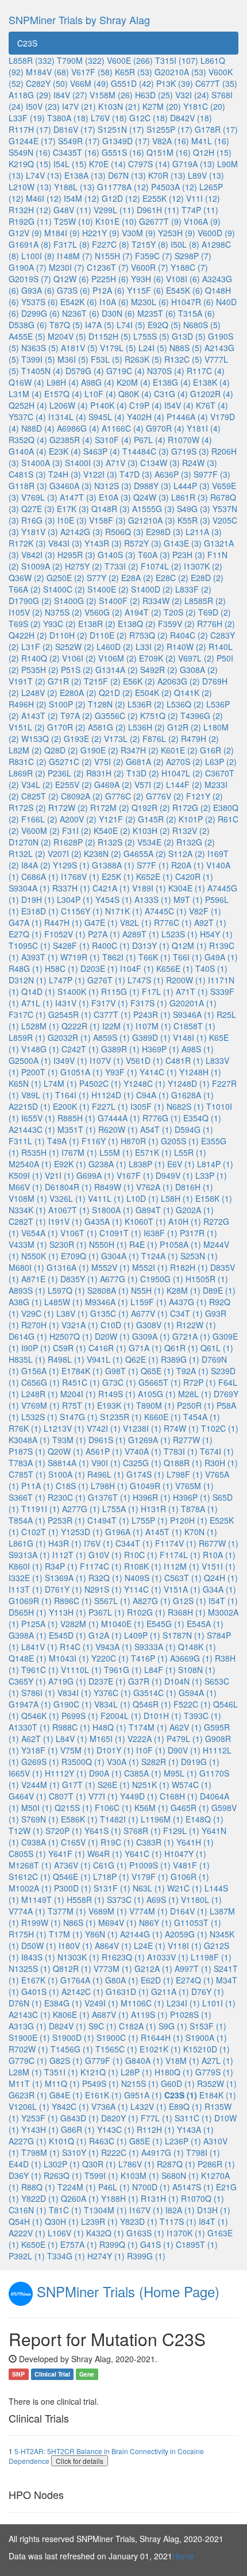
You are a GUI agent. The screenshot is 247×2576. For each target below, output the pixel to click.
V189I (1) (149, 888)
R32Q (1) (105, 1578)
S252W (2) (75, 647)
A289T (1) (141, 934)
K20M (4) (134, 382)
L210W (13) (30, 187)
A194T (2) (143, 612)
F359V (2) (176, 624)
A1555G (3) (153, 509)
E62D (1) (157, 1980)
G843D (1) (80, 2118)
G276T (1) (106, 980)
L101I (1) (219, 2003)
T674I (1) (217, 1451)
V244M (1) (40, 1785)
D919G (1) (200, 1762)
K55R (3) (194, 520)
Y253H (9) (177, 233)
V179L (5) (118, 348)
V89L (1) (37, 1095)
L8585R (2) (205, 601)
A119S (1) (149, 2014)
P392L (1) (27, 2256)
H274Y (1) (106, 2256)
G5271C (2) (70, 762)
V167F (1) (135, 1175)
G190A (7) (28, 267)
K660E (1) (163, 1417)
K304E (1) (187, 888)
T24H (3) (65, 474)
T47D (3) (136, 474)
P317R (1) (198, 1233)
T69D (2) (215, 612)
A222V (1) (27, 2233)
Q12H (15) (212, 152)
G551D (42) (132, 83)
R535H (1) (40, 1152)
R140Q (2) (40, 658)
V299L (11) (114, 210)
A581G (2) (107, 727)
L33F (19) (27, 118)
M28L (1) (195, 1394)
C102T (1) (40, 1532)
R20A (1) (188, 865)
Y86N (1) (101, 1934)
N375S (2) (63, 612)
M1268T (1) (30, 1865)
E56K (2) (139, 681)
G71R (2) (65, 681)
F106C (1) (113, 1808)
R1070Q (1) (202, 2198)
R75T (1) (78, 1405)
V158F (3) (107, 520)
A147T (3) (78, 497)
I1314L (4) (67, 417)
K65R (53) (134, 72)
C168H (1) (179, 1796)
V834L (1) (112, 1704)
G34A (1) (219, 1589)
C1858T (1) (194, 1026)
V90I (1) (106, 1463)
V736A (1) (110, 2106)
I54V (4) (179, 405)
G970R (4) (165, 428)
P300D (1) (73, 1888)
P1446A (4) (187, 417)
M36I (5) (73, 359)
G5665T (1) (160, 1382)
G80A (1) (122, 1980)
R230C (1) (67, 1497)
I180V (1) (76, 1946)
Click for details (80, 2461)
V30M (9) (139, 233)
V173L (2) (122, 739)
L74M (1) (60, 1083)
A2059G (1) (186, 1934)
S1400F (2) (119, 601)
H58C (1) (61, 968)
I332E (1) (26, 1578)
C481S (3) (27, 474)
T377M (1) (67, 1911)
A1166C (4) (123, 428)
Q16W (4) (26, 382)
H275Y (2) (84, 566)
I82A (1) (180, 2210)
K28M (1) (184, 1290)
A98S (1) (198, 1049)
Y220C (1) (110, 1658)
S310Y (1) (80, 2152)
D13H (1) (214, 2210)
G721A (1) (191, 1336)
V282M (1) (80, 1624)
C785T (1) (27, 1474)
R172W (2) (68, 808)
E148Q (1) (204, 1819)
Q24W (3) (151, 497)
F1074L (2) (161, 566)
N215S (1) (140, 2083)
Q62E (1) (142, 1359)
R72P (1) (200, 1382)
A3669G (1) (191, 1658)
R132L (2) (27, 853)
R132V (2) (191, 831)
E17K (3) (73, 509)
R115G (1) (120, 991)
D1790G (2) (30, 601)
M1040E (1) (123, 1624)
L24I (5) (153, 348)
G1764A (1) (82, 1980)
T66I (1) (188, 957)
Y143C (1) (116, 2129)
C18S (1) (72, 1486)
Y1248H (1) (200, 1072)
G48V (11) (72, 210)
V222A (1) (146, 1739)
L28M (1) (25, 2072)
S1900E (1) (29, 2037)
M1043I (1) (69, 1658)
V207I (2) (65, 853)
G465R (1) (190, 1808)
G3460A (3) (71, 486)
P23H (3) (189, 555)
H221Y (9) (101, 233)
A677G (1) (119, 1279)
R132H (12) (30, 210)
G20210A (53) (180, 72)
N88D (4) (38, 428)
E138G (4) (172, 382)
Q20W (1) (65, 1451)
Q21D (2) (116, 693)
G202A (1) (195, 1210)
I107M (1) (153, 1026)
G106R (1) (190, 1877)
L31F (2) (37, 647)
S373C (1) (126, 1900)
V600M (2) (40, 831)
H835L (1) (27, 1359)
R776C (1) (173, 922)
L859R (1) (27, 1037)
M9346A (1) (107, 1302)
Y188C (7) (189, 267)
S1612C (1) (30, 1877)
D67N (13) (127, 175)
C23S (27, 43)
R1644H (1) (162, 2037)
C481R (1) (184, 1060)
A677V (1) (149, 1313)
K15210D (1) (207, 2049)
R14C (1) (76, 1647)
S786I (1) (38, 1693)
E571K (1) (153, 1152)
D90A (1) (105, 1773)
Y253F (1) (40, 2118)
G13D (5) (189, 336)
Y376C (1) (112, 1693)
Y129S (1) (71, 865)
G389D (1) (151, 1037)
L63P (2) (221, 762)
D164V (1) (189, 1911)
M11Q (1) (62, 2083)
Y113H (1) (67, 1612)
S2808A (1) (108, 1290)
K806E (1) (71, 2014)
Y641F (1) (67, 1854)
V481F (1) (191, 1865)
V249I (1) (101, 2003)
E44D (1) (25, 2164)
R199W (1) (41, 1923)
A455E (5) (27, 336)
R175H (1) (28, 1934)
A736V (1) (72, 1865)
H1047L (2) (182, 773)
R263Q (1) (63, 2175)
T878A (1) (199, 1509)
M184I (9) (62, 233)
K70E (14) (107, 164)
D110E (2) (108, 635)
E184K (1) (218, 2095)
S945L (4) (107, 417)
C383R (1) (155, 1842)
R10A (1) (219, 1555)
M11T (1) (26, 2083)
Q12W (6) (71, 279)
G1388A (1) (113, 865)
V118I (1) (185, 1946)
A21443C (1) (32, 1129)
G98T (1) (122, 1371)
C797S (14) (149, 164)
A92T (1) (210, 922)
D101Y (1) (115, 1750)
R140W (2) (186, 647)
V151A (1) (182, 1589)
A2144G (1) (141, 1934)
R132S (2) (116, 842)
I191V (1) (65, 1221)
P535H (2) (40, 670)
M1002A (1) (30, 1888)
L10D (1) (142, 1198)
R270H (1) (40, 1325)
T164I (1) (72, 1095)
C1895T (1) (197, 2244)
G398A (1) (28, 1635)
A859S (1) (111, 1037)
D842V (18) (191, 118)
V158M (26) (111, 95)
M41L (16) (210, 141)
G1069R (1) (30, 1601)
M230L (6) (150, 302)
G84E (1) (66, 2095)
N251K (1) (151, 1785)
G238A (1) (107, 1164)
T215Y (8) (150, 244)
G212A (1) (153, 1968)
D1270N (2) (30, 842)
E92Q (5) (164, 325)
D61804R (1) (68, 1187)
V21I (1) (59, 1175)
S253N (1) (199, 1256)
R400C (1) (111, 945)
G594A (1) (198, 1693)
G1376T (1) (109, 1497)
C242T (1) (80, 1049)
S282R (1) (160, 1762)
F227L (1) (110, 1106)
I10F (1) (151, 1750)
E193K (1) (115, 1405)
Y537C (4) (27, 417)
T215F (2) (102, 681)
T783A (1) (27, 1463)
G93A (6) (38, 290)
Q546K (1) (40, 1716)
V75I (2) (109, 762)
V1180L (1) (201, 1900)
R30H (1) (221, 1463)
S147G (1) (79, 1417)
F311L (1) (27, 1141)
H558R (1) (86, 1900)
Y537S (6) (40, 302)
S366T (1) (27, 1497)
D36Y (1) (25, 2175)
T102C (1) (220, 1428)
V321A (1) (80, 1325)
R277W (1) (193, 1440)
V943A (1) (114, 1647)
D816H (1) (194, 1187)
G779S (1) (214, 2072)
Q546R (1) (152, 1704)
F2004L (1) (121, 1716)
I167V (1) (146, 2210)
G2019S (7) (30, 279)
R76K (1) (25, 1428)
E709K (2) (157, 658)
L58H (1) (177, 1198)
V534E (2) (156, 842)
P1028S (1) (191, 2014)
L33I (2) (150, 647)
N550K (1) (40, 1256)
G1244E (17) (32, 141)
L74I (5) (131, 325)
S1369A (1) (65, 1578)
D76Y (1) (208, 1991)
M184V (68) (47, 72)
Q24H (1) (221, 1578)
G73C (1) (119, 1382)
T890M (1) (155, 1405)
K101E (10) (116, 221)
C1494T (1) (108, 1520)
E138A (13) (85, 175)
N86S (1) (80, 1923)
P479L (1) (185, 1739)
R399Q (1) (119, 2244)
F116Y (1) (100, 1141)
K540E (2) (112, 831)
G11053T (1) (198, 1923)
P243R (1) (152, 1014)
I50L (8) (185, 244)
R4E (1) (143, 1244)
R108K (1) (143, 1566)
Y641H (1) (195, 1842)
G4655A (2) (145, 853)
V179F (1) (150, 1877)
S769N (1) (40, 1819)
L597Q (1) (66, 1290)
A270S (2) (184, 762)
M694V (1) (117, 1923)
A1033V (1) (168, 1957)
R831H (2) (105, 773)
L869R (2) (27, 773)
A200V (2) (78, 819)
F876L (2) (161, 739)
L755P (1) (150, 1520)
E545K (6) (184, 290)
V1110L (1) (81, 1670)
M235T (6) (157, 313)
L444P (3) (192, 486)
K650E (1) (40, 2244)
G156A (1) (40, 1371)
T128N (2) (107, 704)
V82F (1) (205, 911)
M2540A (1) (30, 1164)
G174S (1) (145, 1474)
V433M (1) (28, 1244)
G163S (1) (145, 2233)
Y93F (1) (121, 1072)
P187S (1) (27, 1451)
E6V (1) (181, 1164)
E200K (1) (71, 1106)
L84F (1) (160, 1670)
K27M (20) (162, 106)
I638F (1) (161, 1233)
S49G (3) (194, 509)
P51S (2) (77, 670)
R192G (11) (30, 221)
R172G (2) (192, 808)
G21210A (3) (152, 520)
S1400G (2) (75, 601)
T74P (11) (200, 210)
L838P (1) (147, 1164)
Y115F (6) (145, 290)
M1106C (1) (142, 2003)
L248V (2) (39, 693)
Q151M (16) (169, 152)
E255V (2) (74, 785)
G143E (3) (183, 543)
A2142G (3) (82, 532)
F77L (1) (157, 2118)
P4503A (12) (174, 187)
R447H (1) (63, 922)
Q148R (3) (111, 509)
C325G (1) (142, 1463)
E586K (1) (79, 1819)
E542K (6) (79, 302)
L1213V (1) (64, 1428)
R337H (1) (71, 888)
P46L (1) (114, 2187)
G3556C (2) (116, 716)
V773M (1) (113, 1968)
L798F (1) (185, 1474)
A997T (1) (193, 1968)
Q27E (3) (38, 509)
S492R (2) (159, 670)
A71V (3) (122, 463)
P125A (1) (40, 1624)
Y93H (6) (147, 279)
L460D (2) (115, 647)
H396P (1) (192, 1497)
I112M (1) (182, 1566)
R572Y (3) (143, 543)
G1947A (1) (30, 1704)
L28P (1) (136, 2072)
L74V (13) (44, 175)
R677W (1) (219, 1543)
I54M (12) (82, 198)
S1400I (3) (84, 463)
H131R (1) (160, 1509)
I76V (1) (99, 1543)
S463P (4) (102, 451)
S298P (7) (193, 256)
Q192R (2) (151, 808)
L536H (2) (146, 727)
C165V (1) (80, 1842)
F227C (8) (111, 244)
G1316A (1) (68, 1267)
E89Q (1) (186, 2106)
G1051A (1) (82, 1072)
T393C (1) (202, 1716)
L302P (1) (62, 2164)
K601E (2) (179, 750)
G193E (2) (83, 739)
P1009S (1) (150, 1865)
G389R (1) (120, 1049)
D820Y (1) (120, 2118)
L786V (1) (136, 2164)
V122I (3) (100, 474)
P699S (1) (80, 1716)
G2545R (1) (70, 1014)
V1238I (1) (142, 1428)
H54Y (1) (216, 934)
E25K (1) (118, 876)
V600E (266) (130, 60)
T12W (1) (26, 1831)
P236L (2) (66, 773)
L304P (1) (75, 899)
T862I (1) (119, 957)
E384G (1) (63, 2003)
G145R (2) (157, 819)
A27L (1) (217, 2060)
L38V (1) (72, 1313)
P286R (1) (216, 2164)
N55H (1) (148, 1290)
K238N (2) (103, 853)
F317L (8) (72, 244)
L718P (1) (111, 1877)
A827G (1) (152, 1601)
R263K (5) (143, 359)
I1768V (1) (80, 876)
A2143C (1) (30, 2014)
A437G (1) (188, 1302)
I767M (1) (79, 1152)
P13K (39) (175, 83)
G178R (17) (216, 129)
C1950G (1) (162, 1279)
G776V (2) (165, 796)
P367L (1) (107, 1612)
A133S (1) (153, 899)
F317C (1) (27, 1014)
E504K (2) (153, 693)
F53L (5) (107, 359)
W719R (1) (80, 957)
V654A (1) (40, 1233)
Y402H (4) (146, 417)
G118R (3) (28, 486)
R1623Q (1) (123, 1957)
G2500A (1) (30, 1060)
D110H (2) (68, 635)
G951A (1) (143, 2095)
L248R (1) (40, 1394)
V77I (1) (103, 1796)
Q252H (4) (28, 405)
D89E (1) (219, 1290)
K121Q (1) (99, 2072)
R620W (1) (118, 1129)
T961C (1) (40, 1670)
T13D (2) (143, 773)
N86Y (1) (155, 1923)
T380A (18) (68, 118)
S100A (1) (67, 1474)
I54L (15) (70, 164)
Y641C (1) (143, 1854)
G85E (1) (146, 2141)
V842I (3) (38, 555)
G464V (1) (28, 1796)
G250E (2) (65, 578)
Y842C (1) (70, 2106)
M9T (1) (188, 899)
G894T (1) (155, 1210)
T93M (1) (69, 1440)
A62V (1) (186, 1727)
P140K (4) (109, 405)
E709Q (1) (80, 1256)
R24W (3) (200, 463)
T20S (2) (180, 612)
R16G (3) (38, 520)
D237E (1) (107, 1681)
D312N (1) (28, 980)
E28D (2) (207, 578)
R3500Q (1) (83, 1762)
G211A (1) (170, 1991)
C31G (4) (171, 394)
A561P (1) (104, 1451)
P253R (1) (66, 1520)
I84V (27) (70, 95)
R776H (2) (216, 624)
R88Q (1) (38, 2187)
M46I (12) (44, 198)
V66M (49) (89, 83)
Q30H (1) (62, 2221)
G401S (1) (40, 1991)
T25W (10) (74, 221)
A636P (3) (173, 474)
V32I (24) (192, 95)
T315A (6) (196, 313)
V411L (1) (106, 1198)
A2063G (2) (179, 681)
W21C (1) (185, 1888)
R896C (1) (73, 1601)
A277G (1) (81, 1509)
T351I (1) (61, 2072)
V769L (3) (39, 497)
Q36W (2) (26, 578)
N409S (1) (143, 1578)
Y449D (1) (139, 1796)
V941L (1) (105, 1359)
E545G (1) (165, 1624)
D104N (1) (183, 1681)
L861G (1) (27, 1543)
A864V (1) (113, 1946)
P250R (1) (196, 1405)
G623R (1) (28, 2095)
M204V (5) (67, 336)
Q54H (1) (26, 2221)
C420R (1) (194, 876)
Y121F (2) (117, 819)
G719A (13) (194, 164)
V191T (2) (27, 681)
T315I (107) (177, 60)
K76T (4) (212, 405)
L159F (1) (148, 1302)
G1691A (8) (30, 244)
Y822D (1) (40, 2198)
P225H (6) (110, 279)
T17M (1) (66, 1934)
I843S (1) (38, 1957)
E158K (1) (214, 1198)
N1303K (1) (78, 1957)
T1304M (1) (105, 2210)
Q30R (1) (99, 2164)
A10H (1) (185, 1221)
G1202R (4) (212, 394)
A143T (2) (40, 716)
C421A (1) (111, 888)
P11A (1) (37, 1486)
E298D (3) (165, 532)
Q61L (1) (217, 1348)
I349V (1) (70, 1060)
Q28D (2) (61, 750)
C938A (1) (40, 1842)
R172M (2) (110, 808)
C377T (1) (112, 1014)
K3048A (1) (29, 1440)
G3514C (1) (155, 1693)
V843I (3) (65, 543)
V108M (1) (28, 1198)
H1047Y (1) (185, 1854)
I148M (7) (75, 256)
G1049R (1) (151, 1486)
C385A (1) (143, 1773)
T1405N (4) (42, 371)
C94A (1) (153, 1095)
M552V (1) (111, 1267)
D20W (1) (112, 1336)
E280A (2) (78, 693)
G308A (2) (199, 670)
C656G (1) (40, 1382)
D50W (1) (39, 1946)
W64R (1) (105, 1854)
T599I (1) (101, 2175)
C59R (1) (70, 1348)
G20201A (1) (193, 1003)
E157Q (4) (63, 394)
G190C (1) (73, 1704)
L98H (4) (63, 382)
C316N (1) (28, 2210)
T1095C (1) (30, 945)
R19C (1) (117, 1842)
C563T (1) (183, 1578)
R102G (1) (146, 1612)
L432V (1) (148, 2106)
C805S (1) (27, 1854)
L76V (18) (109, 118)
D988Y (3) (153, 486)
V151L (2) (27, 727)
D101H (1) (163, 1716)
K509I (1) (26, 1175)
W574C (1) (192, 1785)
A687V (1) (110, 2014)
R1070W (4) (190, 440)
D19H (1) (38, 899)
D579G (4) (85, 371)
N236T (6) (81, 313)
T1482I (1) (119, 1819)
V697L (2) (196, 658)
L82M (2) (25, 750)
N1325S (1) (30, 1968)
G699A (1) (95, 1175)
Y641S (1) (103, 1831)
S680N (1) (180, 2175)
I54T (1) (223, 1601)
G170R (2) (66, 727)
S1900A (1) (206, 2037)
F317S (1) (149, 1003)
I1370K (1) (186, 2233)
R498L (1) (66, 1359)
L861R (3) (190, 497)
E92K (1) (70, 1164)
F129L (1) (181, 1831)
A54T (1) (156, 1129)
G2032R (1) (69, 1037)
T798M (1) (40, 2152)
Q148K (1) (197, 1647)
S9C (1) (103, 2026)
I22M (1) (118, 1026)
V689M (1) (108, 1911)
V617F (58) (92, 72)
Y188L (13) (74, 187)
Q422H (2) (28, 635)
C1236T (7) (108, 267)
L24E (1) (150, 1946)
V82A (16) (171, 141)
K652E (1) (155, 876)
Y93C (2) (59, 624)
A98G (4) (98, 382)
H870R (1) (140, 1141)
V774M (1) (148, 1911)
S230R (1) (68, 1244)
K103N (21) (119, 106)
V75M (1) (77, 1750)
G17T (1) (79, 1785)
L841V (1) (39, 1647)
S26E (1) (114, 1785)
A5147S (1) (193, 2187)
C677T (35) (216, 83)
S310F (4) (113, 440)
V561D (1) (144, 1060)
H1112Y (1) (66, 1773)
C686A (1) (40, 876)
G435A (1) (103, 1221)
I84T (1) (213, 2221)
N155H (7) (114, 256)
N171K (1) (124, 911)
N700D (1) (151, 2187)
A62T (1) (37, 1739)
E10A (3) (115, 497)
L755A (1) (120, 1509)
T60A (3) (154, 555)
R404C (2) (189, 635)
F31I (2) (77, 831)
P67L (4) (150, 440)
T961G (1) (123, 1670)
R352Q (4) (28, 440)
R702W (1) (28, 2049)
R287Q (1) (176, 2164)
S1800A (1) (113, 1210)
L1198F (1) (211, 1957)
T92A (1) (192, 1371)
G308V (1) (155, 1325)
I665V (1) (26, 1773)
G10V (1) (105, 1555)
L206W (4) (69, 405)
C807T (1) (67, 1796)
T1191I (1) (40, 1509)
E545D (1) (67, 1635)
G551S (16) (123, 152)
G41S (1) (157, 2244)
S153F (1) (208, 2026)
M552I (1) (150, 1267)
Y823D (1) (139, 2221)
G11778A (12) (123, 187)
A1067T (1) (69, 1210)
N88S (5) (186, 348)
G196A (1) (124, 1532)
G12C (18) (148, 118)
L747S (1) (146, 980)
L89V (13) (206, 175)
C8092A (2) (82, 796)
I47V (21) (79, 106)
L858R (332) (32, 60)
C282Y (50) (47, 83)
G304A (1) (120, 1256)
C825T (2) (40, 796)
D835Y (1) (79, 1279)
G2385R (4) (71, 440)
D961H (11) (158, 210)
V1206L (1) (29, 2106)
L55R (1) (190, 1152)
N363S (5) (40, 348)
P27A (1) (104, 934)
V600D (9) (216, 233)
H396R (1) (152, 1497)
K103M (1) (140, 2175)
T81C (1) (65, 2210)
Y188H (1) (120, 2198)
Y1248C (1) (144, 1083)
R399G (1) (146, 2256)
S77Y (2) (103, 578)
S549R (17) (79, 141)
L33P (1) (211, 1175)
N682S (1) (185, 1106)
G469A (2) (113, 785)
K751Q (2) (159, 716)
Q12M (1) (189, 945)
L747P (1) (67, 980)
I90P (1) (36, 1348)
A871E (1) (40, 1279)
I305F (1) (147, 1106)
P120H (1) (189, 1520)
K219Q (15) (30, 164)
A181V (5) (79, 348)
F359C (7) (154, 256)
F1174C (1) (101, 1566)
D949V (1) (174, 1175)
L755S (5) (151, 336)
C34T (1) (186, 1313)
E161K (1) (103, 2095)
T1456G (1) (72, 2049)
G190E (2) (99, 750)
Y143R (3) (103, 543)
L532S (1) (39, 1417)
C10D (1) (117, 1325)
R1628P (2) (74, 842)
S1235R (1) (121, 1417)
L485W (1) (63, 1302)
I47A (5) (100, 325)
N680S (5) (202, 325)
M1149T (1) (43, 1900)
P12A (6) (109, 290)
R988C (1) (71, 1727)
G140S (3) (117, 555)
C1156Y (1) (82, 911)
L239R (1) (99, 2221)
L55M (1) (116, 1152)
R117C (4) (206, 371)
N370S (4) (166, 371)
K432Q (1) (105, 2233)
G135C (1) (109, 1313)
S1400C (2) (64, 589)
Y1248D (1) (189, 1083)
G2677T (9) (160, 221)
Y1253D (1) (82, 1532)
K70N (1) (201, 1532)
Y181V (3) (40, 532)
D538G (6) (28, 325)
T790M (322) (81, 60)
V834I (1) (74, 1693)
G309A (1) (151, 1336)
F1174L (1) (180, 1555)
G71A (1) (145, 1348)
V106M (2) (117, 658)
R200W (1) (186, 980)
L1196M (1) (162, 1819)
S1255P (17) (169, 129)
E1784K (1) (82, 1371)
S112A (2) (187, 853)
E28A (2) (137, 578)
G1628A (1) (192, 1095)
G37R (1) (145, 1681)
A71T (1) (192, 991)
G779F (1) (104, 2060)
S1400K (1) (78, 991)
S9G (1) (173, 2026)
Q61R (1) (181, 1348)
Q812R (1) (72, 1968)
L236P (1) (183, 2141)
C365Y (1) (27, 1681)
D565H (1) (28, 1612)
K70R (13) (167, 175)
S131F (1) (112, 1888)
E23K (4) (65, 451)
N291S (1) (103, 1589)
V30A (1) (123, 1762)
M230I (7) (67, 267)
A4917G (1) (163, 2152)
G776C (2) (124, 796)
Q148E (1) (28, 1658)
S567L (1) (112, 1601)
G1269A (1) (149, 1440)
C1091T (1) (120, 1233)
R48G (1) (26, 968)
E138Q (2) (137, 624)
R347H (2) (140, 750)
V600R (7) (150, 267)
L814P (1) (215, 1164)
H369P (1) (161, 1049)
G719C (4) (126, 371)
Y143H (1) (40, 2129)
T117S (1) (178, 2221)
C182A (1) (138, 2026)
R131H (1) (160, 2198)
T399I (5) (38, 359)
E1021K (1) (160, 2049)
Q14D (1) (38, 991)
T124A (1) (160, 1256)
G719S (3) (190, 451)
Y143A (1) (195, 2129)
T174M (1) (148, 1727)
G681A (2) (145, 762)
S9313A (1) (29, 1555)
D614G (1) (28, 1336)
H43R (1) (65, 1543)
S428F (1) (71, 945)
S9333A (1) (155, 1647)
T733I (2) (121, 566)
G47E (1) (101, 922)
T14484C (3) (146, 451)
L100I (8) (38, 256)
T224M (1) (77, 2187)
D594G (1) (194, 1129)
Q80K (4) (135, 394)
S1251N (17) (121, 129)
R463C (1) (108, 2141)
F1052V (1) (65, 934)
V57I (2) (149, 785)
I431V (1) (72, 1003)
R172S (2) (27, 808)
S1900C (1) (117, 2037)
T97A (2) (76, 716)
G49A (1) (221, 957)
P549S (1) (101, 2083)
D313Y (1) (151, 945)
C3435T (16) (76, 152)
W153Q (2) (41, 739)
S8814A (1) (68, 1463)
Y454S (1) (114, 899)
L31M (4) (25, 394)
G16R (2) (217, 750)
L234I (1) (183, 2003)
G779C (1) (28, 2060)
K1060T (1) (145, 1221)
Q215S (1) (74, 1808)
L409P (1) (142, 1635)
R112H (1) (156, 2129)
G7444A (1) (119, 1118)
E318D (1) (40, 911)
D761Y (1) (63, 1589)
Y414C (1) (158, 1072)
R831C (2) (28, 762)
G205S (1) (180, 1141)
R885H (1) (76, 1118)
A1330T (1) (29, 1727)
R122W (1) (196, 1325)
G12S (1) (190, 1601)
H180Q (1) (174, 2072)
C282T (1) (27, 1221)
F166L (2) (39, 819)
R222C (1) (120, 2152)
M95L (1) (180, 1773)
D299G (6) (40, 313)
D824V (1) (67, 2026)
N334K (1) (27, 1210)
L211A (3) (204, 532)
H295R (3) (76, 555)
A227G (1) (28, 2141)
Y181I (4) (204, 428)
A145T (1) (164, 1532)
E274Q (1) (195, 1980)
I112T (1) (69, 1555)
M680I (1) (26, 1267)
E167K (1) (40, 1980)
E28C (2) (172, 578)
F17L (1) (158, 991)
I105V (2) (26, 612)
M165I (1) (107, 1739)
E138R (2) (97, 624)
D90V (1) (184, 1750)
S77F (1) (153, 865)
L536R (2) (146, 704)
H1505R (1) (207, 1279)
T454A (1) (202, 1417)
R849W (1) (114, 1187)
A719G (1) (67, 1681)
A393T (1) (40, 957)
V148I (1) (190, 1037)
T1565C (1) (116, 2049)
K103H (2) (151, 831)
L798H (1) (109, 1486)
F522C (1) (192, 1704)
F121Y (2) (204, 796)
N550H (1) (108, 1244)
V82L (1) (136, 922)
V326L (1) (67, 1198)
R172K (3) (27, 543)
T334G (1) (66, 2256)
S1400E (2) (108, 589)
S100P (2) (67, 704)
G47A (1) (25, 922)
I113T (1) (26, 1589)
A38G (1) (25, 1302)
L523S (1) (180, 934)
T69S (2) (25, 624)
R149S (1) (117, 1394)
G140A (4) (28, 451)
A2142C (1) (82, 1991)
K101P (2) (197, 819)
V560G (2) (103, 612)
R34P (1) (61, 1566)
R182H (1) (189, 1267)
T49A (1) (63, 1141)
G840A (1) (144, 2060)
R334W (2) (162, 601)
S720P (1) (64, 1831)
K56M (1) (151, 1808)
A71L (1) (37, 1003)
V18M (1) (182, 2060)
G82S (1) (66, 2060)
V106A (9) (202, 221)
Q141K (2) (193, 693)
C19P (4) (146, 405)
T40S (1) (211, 968)
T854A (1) (27, 1520)
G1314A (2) (117, 670)
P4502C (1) (100, 1083)
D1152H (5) (110, 336)
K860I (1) (26, 1566)
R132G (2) (196, 842)
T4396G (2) (202, 716)
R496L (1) (106, 1474)
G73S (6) (74, 290)
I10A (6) (114, 302)
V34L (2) (37, 785)
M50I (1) (37, 1808)
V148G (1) (40, 1049)
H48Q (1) (109, 1727)
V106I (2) (79, 658)
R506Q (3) (124, 532)
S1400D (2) (152, 589)
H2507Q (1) (71, 1336)
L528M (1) (40, 1026)
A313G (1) (28, 2026)
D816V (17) (74, 129)
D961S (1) (107, 1440)
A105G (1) (157, 1394)
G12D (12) (121, 198)
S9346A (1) (194, 1014)
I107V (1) (107, 1060)
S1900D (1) (73, 2037)
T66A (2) (25, 589)
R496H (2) (28, 704)
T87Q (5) (66, 325)
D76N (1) (25, 2003)
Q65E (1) (157, 1371)
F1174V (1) (176, 1543)
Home (183, 2556)
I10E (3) (72, 520)
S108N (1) (197, 1670)
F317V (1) (110, 1003)
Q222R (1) (81, 1026)
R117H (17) (30, 129)
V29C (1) (38, 1313)
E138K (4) (211, 382)
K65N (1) (25, 1083)
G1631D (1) (127, 1991)
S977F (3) (212, 474)
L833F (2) (193, 589)
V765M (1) (194, 1486)
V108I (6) (183, 279)
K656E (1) (175, 968)
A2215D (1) (30, 1106)
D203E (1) (99, 968)
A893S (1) (27, 1290)
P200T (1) (40, 1072)
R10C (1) (141, 1555)
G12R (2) (184, 727)
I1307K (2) (203, 566)
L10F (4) (100, 394)
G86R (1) (78, 2129)
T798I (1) (203, 2152)
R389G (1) (180, 1359)
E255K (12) (163, 198)
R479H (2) (200, 739)
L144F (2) (184, 785)
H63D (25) (154, 95)
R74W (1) (181, 1428)
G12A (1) (105, 1635)
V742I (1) (104, 1428)
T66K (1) (155, 957)
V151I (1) (219, 1566)
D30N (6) (118, 313)
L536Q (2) (185, 704)
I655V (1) (38, 1118)
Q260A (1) (80, 2198)
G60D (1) (178, 2083)
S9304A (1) (29, 888)
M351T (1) (77, 1129)
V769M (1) (40, 1405)
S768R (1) (142, 1831)
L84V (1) (72, 1739)
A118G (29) (30, 95)
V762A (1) (155, 1187)
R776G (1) (162, 1118)
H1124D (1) (113, 1095)
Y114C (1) (143, 1589)
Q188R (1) (183, 1463)
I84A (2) (36, 865)
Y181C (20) (204, 106)
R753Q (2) (148, 635)
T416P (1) (149, 1658)
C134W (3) (160, 463)
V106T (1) (79, 1233)
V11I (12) (203, 198)
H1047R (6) (192, 302)
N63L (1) (149, 1888)
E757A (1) (79, 2244)
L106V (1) (66, 2233)
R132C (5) (183, 359)
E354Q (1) (202, 1118)
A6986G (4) (78, 428)
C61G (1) (110, 1865)
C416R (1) (107, 1348)
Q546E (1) (72, 1877)
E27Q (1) (25, 934)
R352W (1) (217, 2083)
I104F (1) (137, 968)
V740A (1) (143, 1451)
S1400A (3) (42, 463)
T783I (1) (181, 1451)
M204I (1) (78, 1394)
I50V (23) (43, 106)
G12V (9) (25, 233)
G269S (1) (40, 1762)
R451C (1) (81, 1382)
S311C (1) (193, 2118)
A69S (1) (163, 1900)
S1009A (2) (42, 566)
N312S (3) (113, 486)
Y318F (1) (40, 1750)
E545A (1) (205, 1624)
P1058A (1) (180, 1244)
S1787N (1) (184, 1635)
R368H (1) (187, 1612)
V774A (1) (27, 1911)
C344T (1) (134, 1543)
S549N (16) (30, 152)
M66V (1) (26, 1187)
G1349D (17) (126, 141)
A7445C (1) (166, 911)
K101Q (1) (68, 2141)
